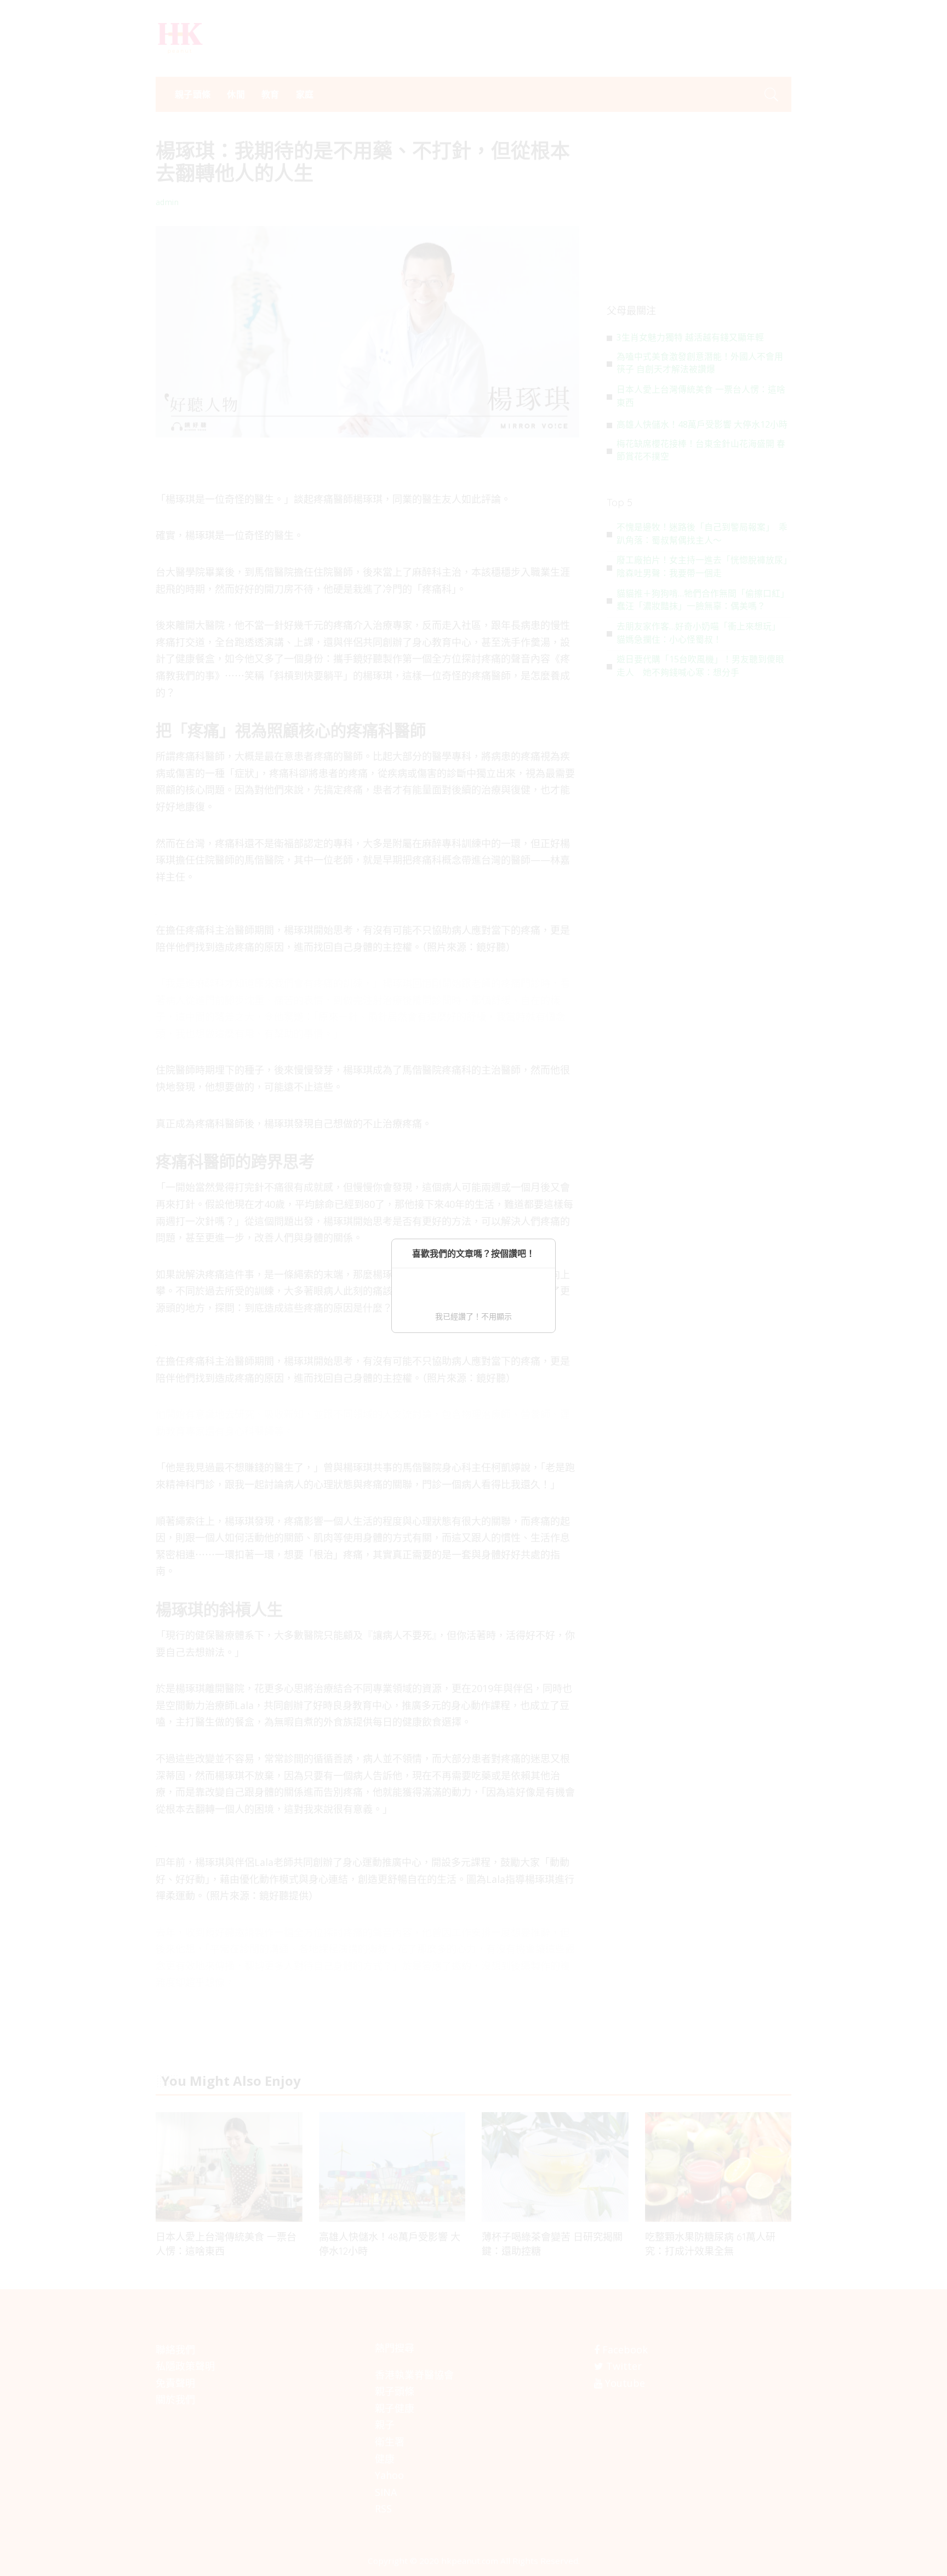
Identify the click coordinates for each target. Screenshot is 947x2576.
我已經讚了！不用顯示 (473, 1316)
